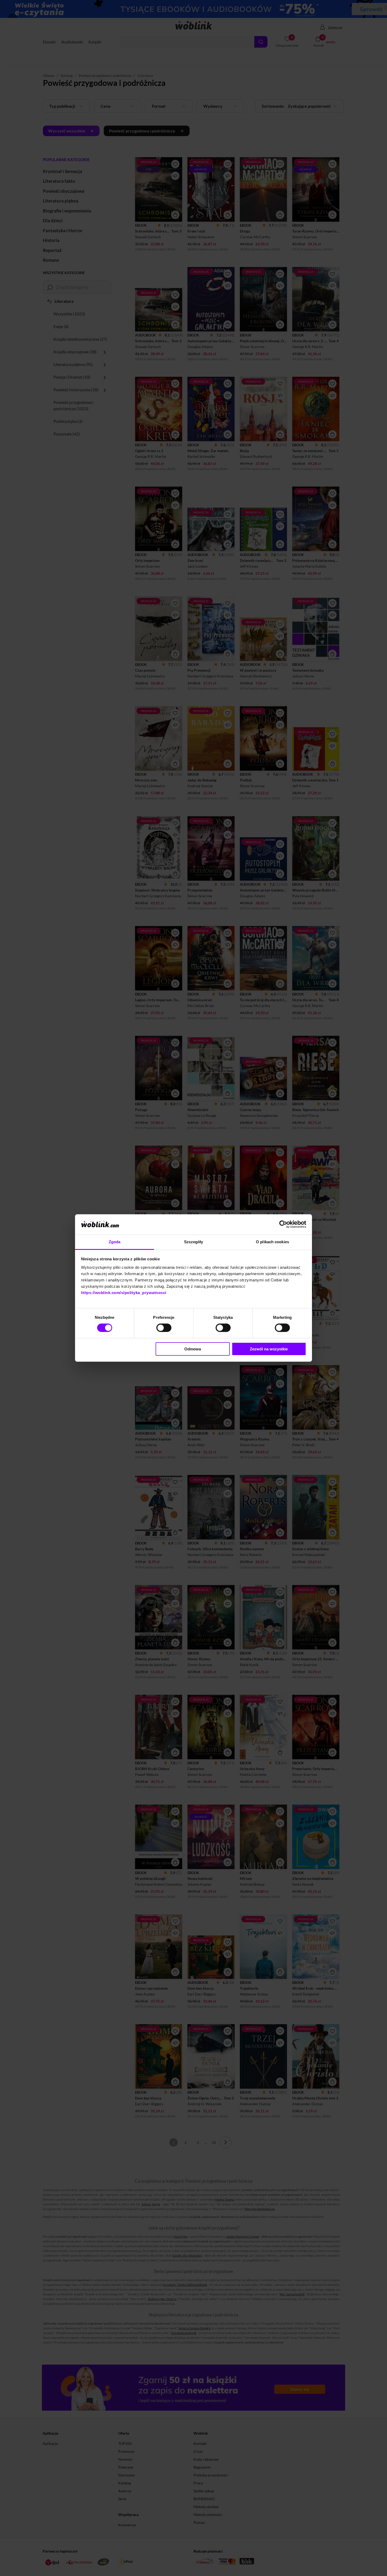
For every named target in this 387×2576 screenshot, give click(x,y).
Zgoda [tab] (115, 1242)
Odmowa (193, 1349)
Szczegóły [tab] (194, 1242)
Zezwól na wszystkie (269, 1349)
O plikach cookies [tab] (272, 1242)
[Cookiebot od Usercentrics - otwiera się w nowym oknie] (283, 1224)
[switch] (164, 1328)
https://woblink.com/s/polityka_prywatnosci (124, 1293)
